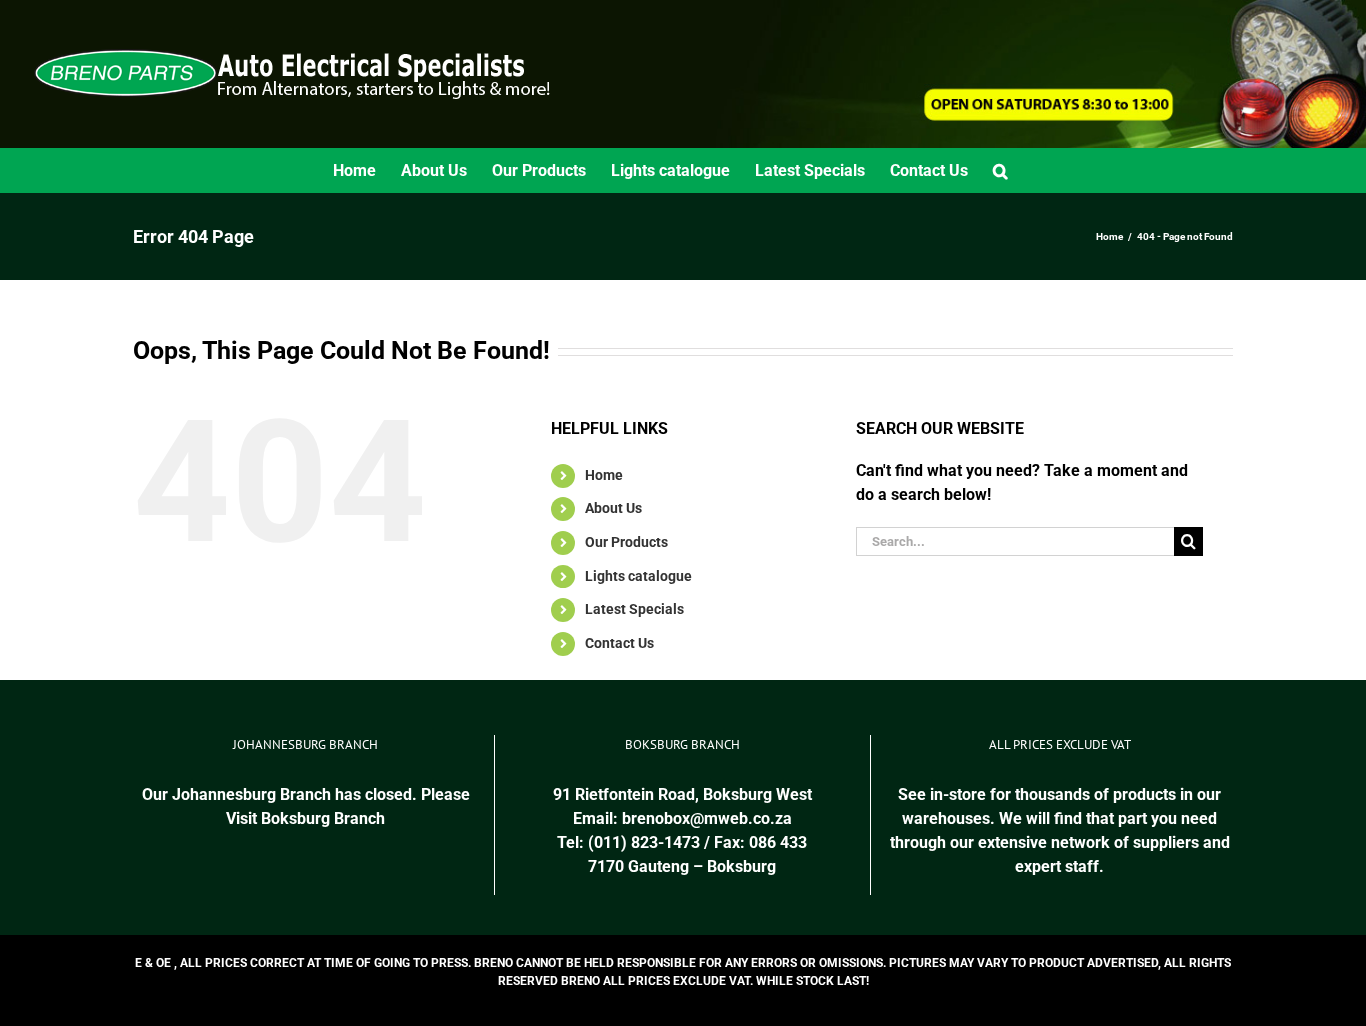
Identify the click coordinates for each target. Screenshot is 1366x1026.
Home (604, 475)
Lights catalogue (638, 576)
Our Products (626, 542)
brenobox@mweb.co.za (707, 818)
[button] (1000, 170)
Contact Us (619, 643)
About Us (613, 508)
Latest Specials (634, 609)
